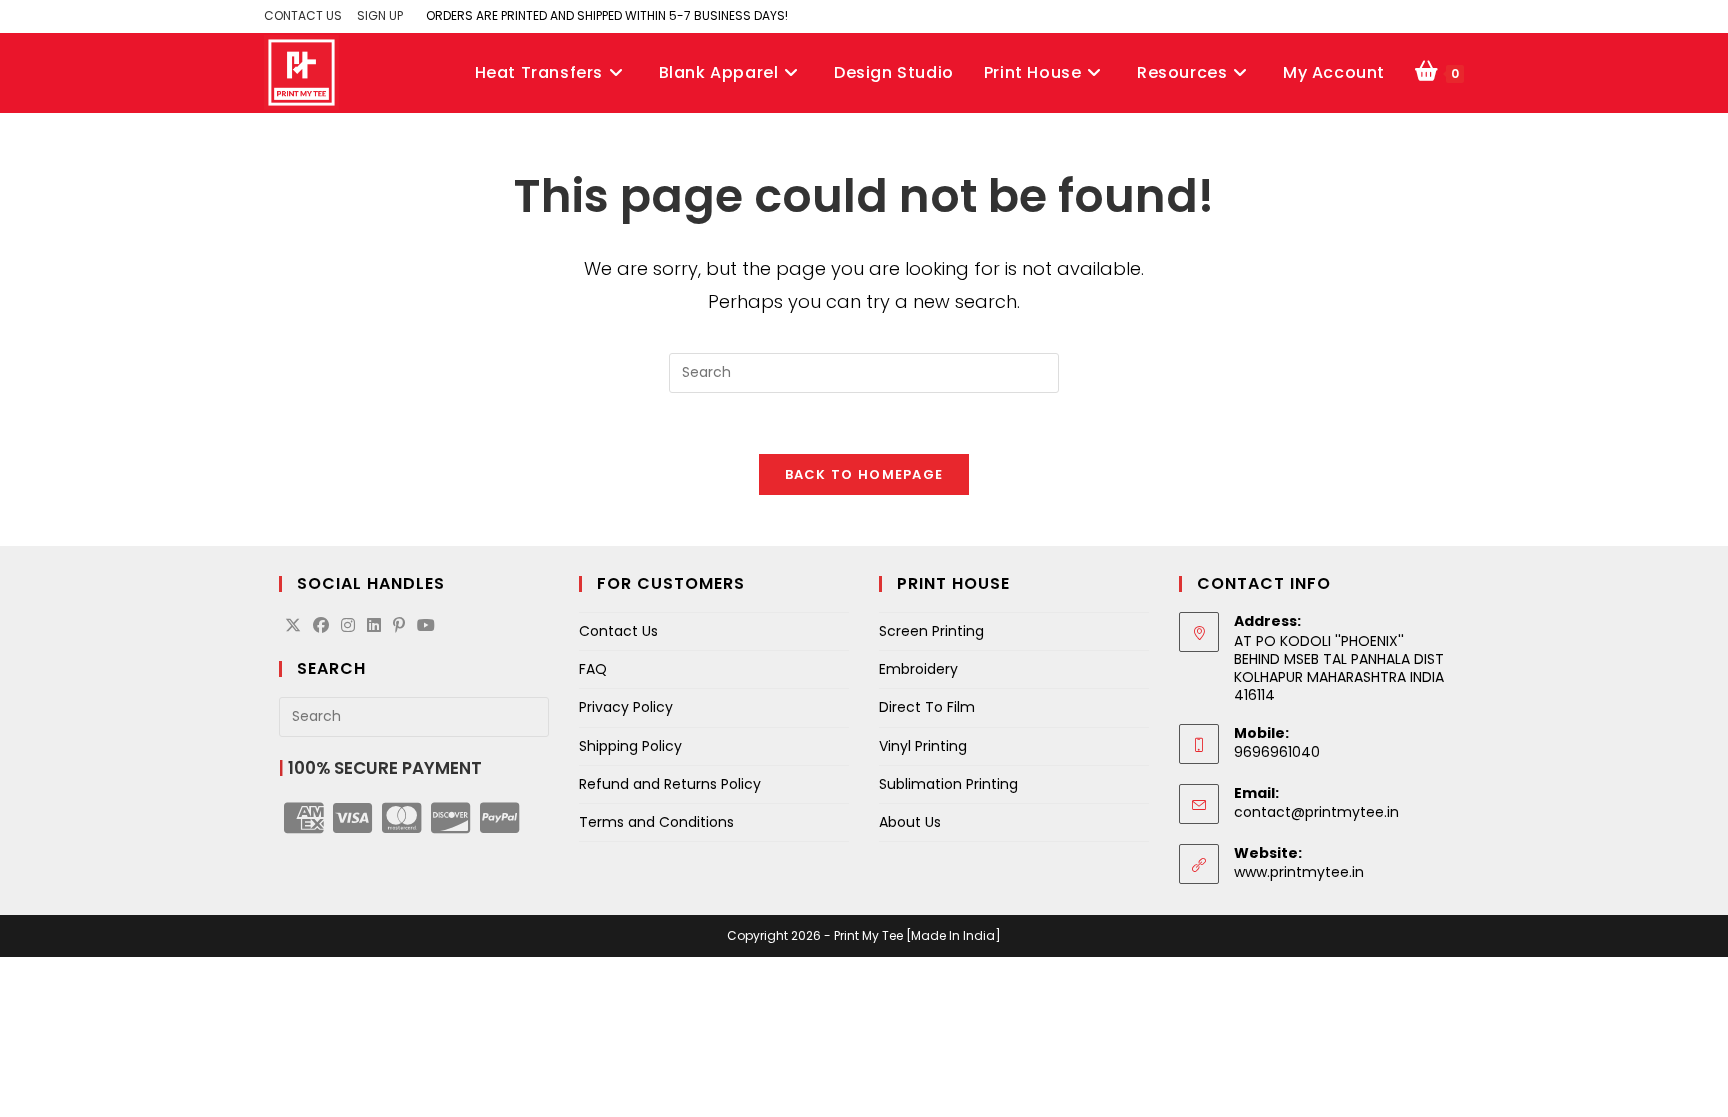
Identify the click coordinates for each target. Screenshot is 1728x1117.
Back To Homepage (864, 474)
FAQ (593, 669)
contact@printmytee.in (1316, 812)
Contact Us (618, 631)
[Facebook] (321, 626)
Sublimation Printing (948, 784)
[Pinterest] (399, 626)
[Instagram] (348, 626)
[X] (293, 626)
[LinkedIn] (374, 626)
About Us (910, 822)
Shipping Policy (630, 746)
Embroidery (918, 669)
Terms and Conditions (656, 822)
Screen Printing (931, 631)
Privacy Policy (626, 707)
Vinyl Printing (923, 746)
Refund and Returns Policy (670, 784)
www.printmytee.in (1299, 872)
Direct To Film (927, 707)
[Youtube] (426, 626)
